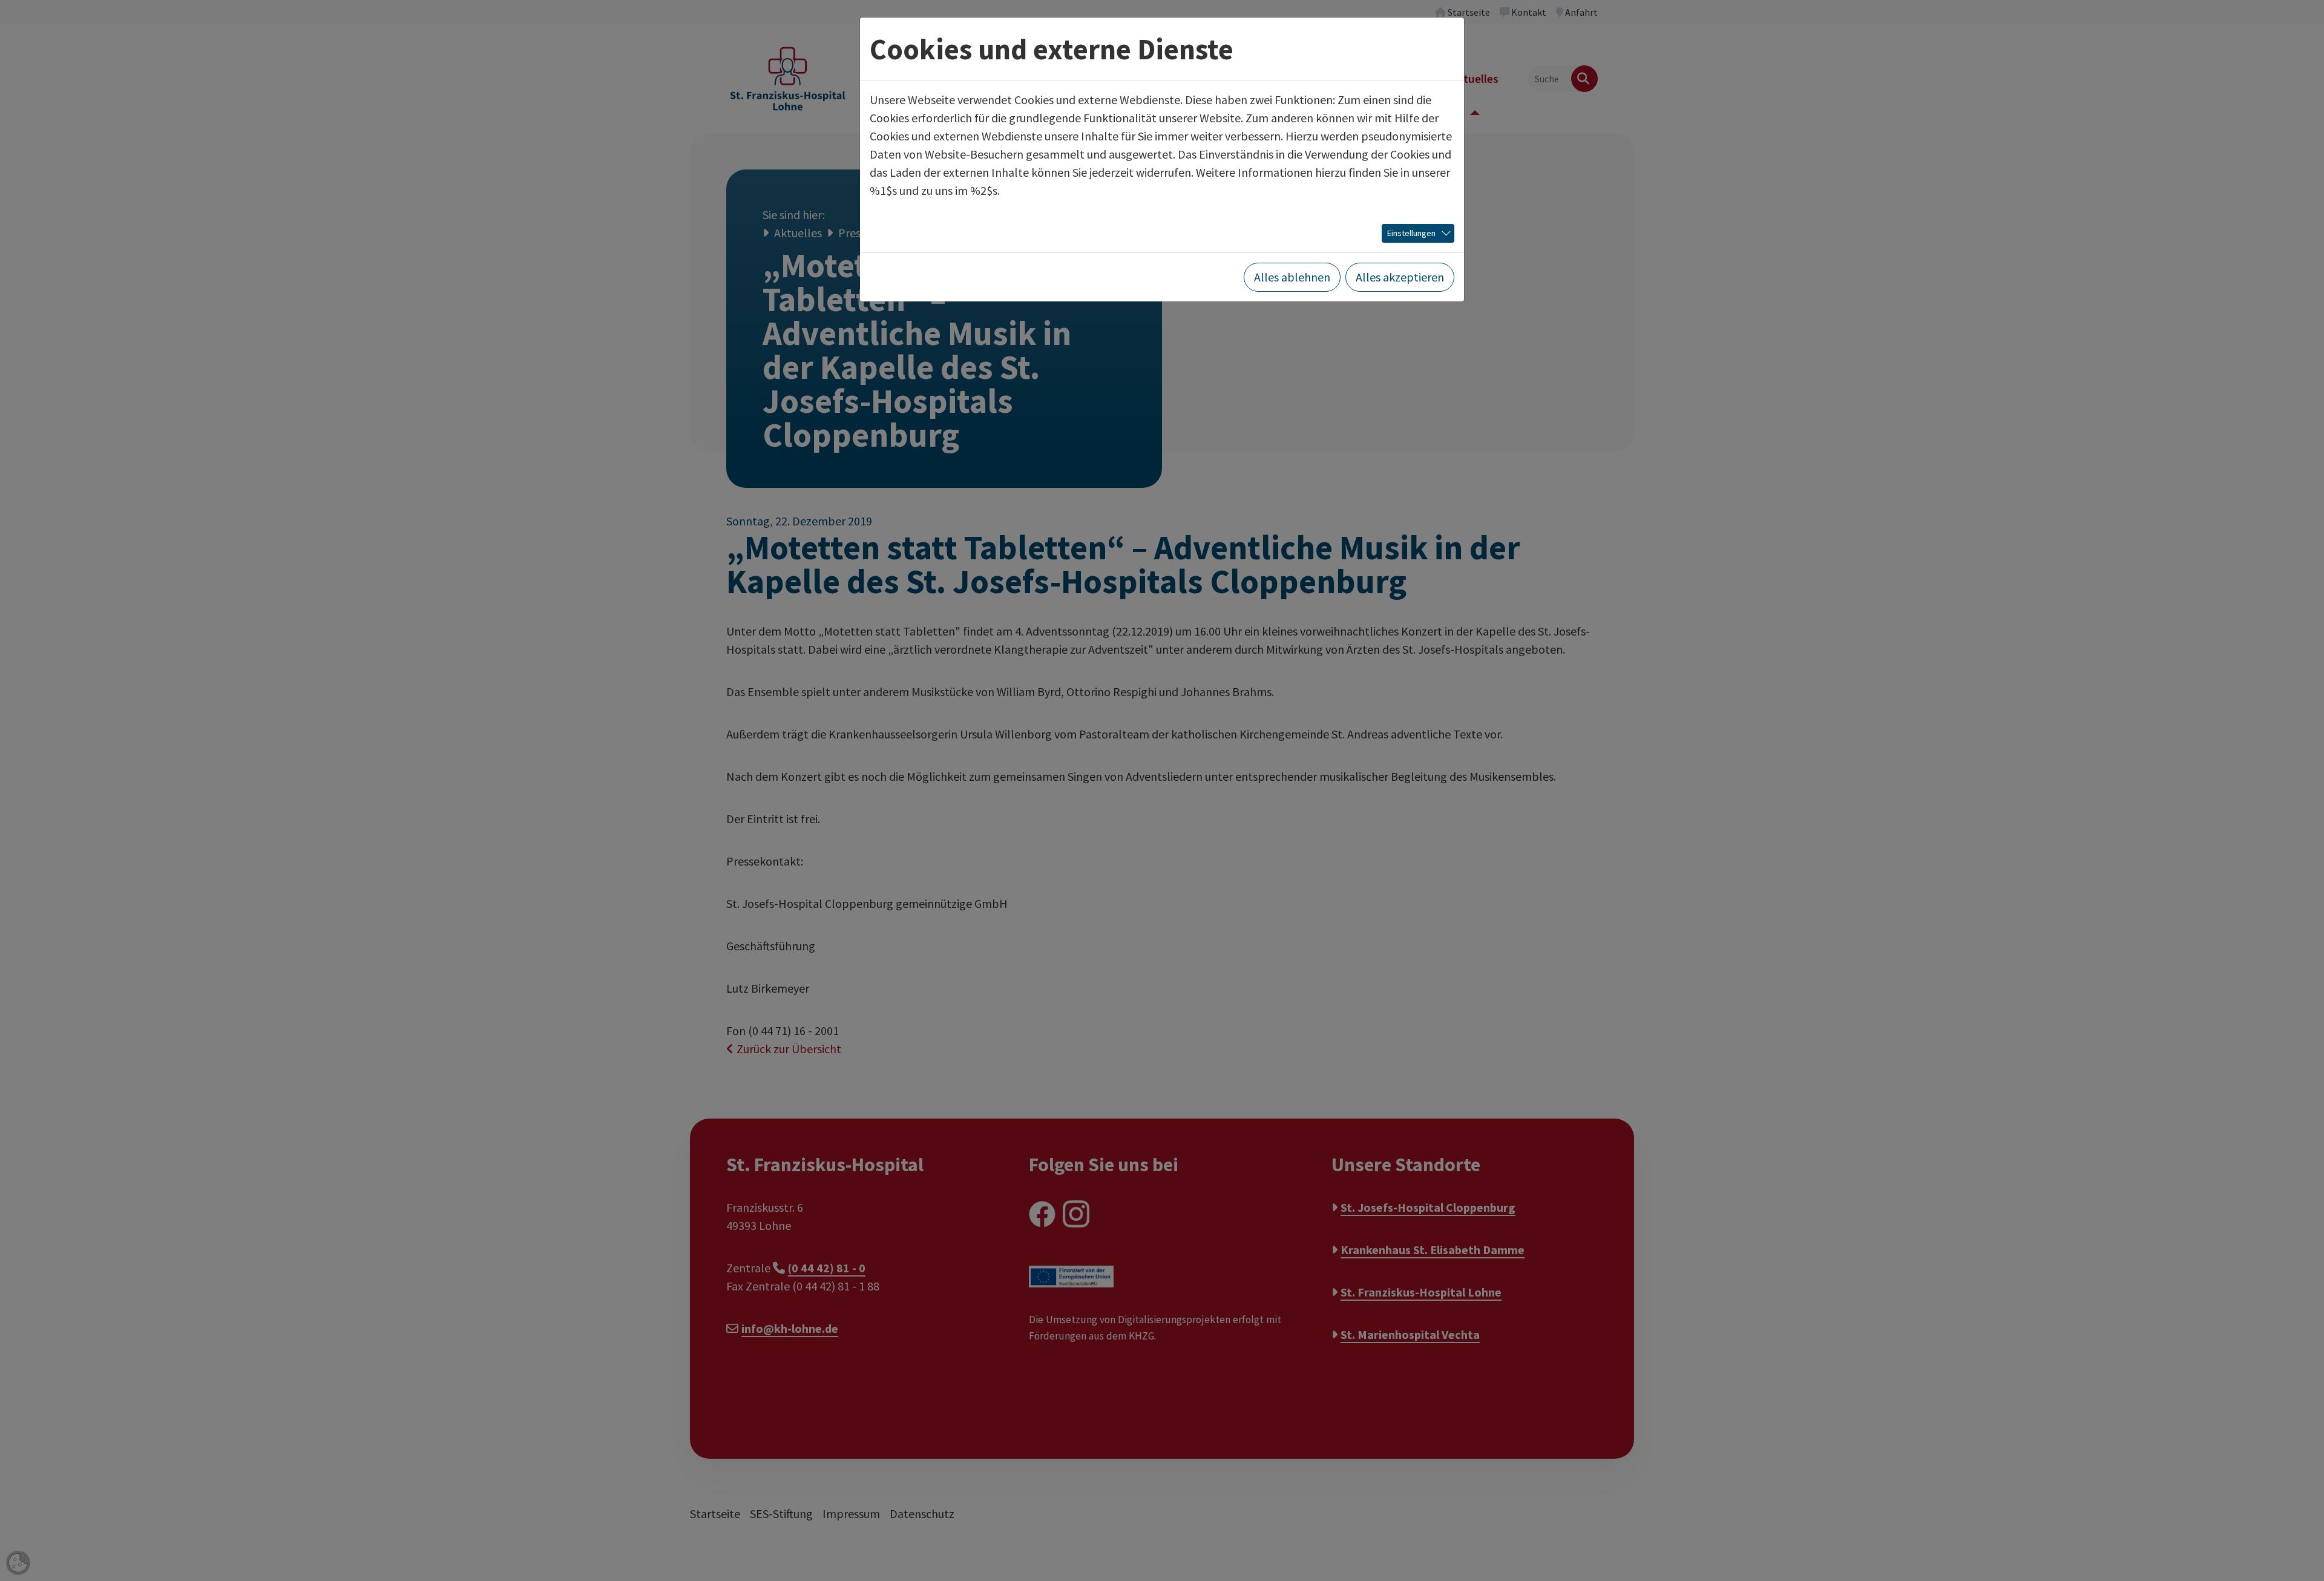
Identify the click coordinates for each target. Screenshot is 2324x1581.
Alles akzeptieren (1400, 277)
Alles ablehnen (1292, 277)
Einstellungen (1411, 233)
